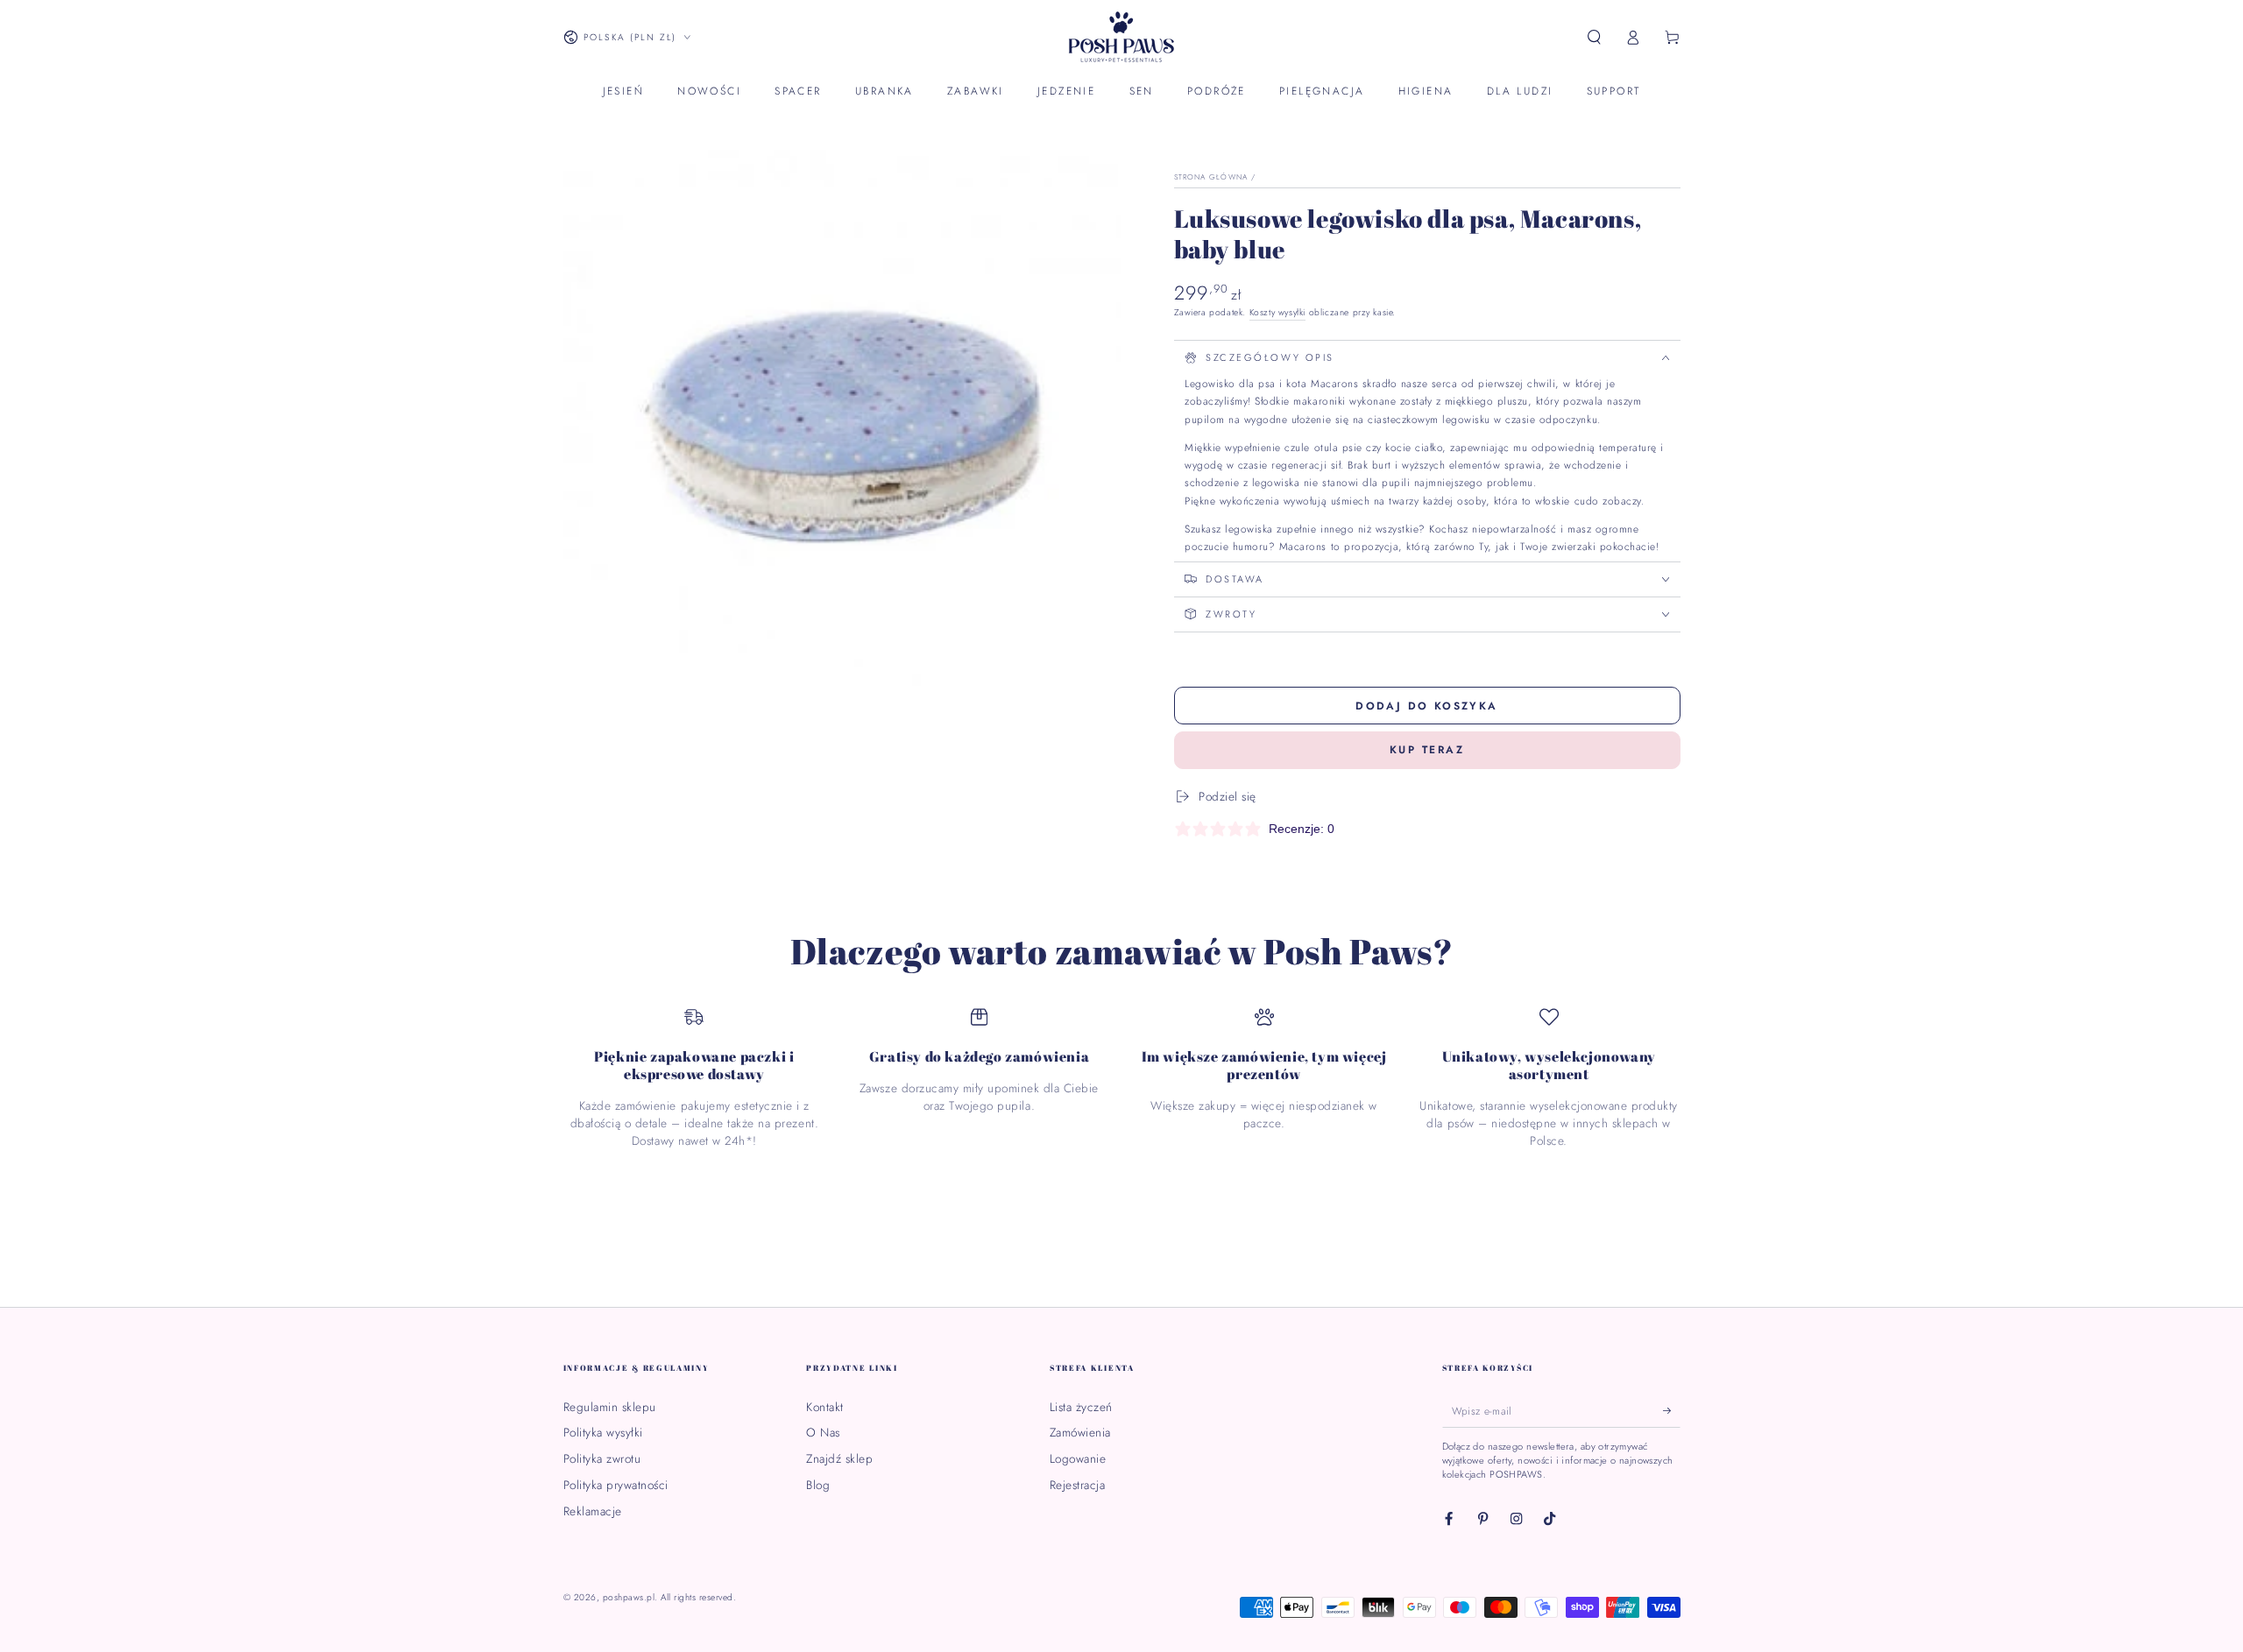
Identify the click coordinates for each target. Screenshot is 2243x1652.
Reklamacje (593, 1511)
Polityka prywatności (616, 1485)
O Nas (823, 1432)
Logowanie (1078, 1458)
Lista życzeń (1081, 1407)
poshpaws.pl (629, 1597)
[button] (1595, 37)
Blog (818, 1485)
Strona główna (1211, 177)
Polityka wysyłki (603, 1432)
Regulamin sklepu (610, 1407)
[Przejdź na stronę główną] (1121, 38)
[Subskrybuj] (1672, 1411)
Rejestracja (1078, 1485)
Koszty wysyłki (1277, 312)
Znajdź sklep (839, 1458)
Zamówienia (1080, 1432)
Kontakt (825, 1407)
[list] (1122, 1079)
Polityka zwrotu (602, 1458)
